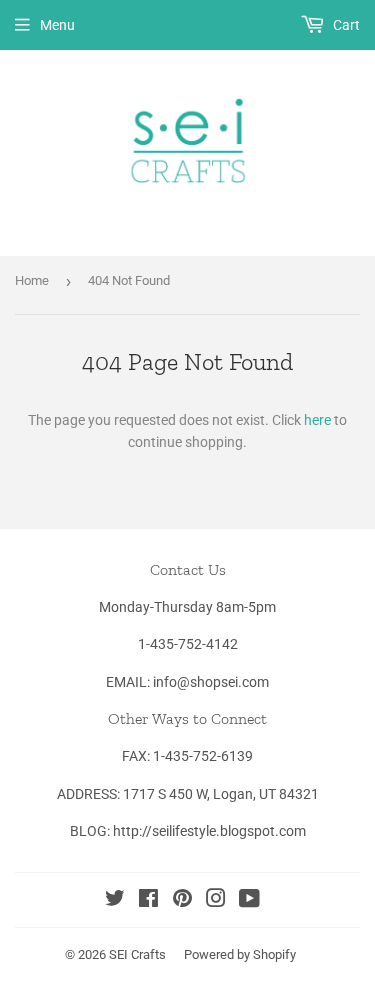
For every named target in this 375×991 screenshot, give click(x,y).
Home (32, 280)
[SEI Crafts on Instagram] (216, 901)
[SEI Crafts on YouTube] (249, 901)
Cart (345, 25)
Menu (57, 25)
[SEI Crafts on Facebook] (148, 901)
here (317, 420)
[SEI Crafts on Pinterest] (182, 901)
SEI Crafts (137, 954)
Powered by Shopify (240, 954)
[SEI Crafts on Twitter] (115, 901)
